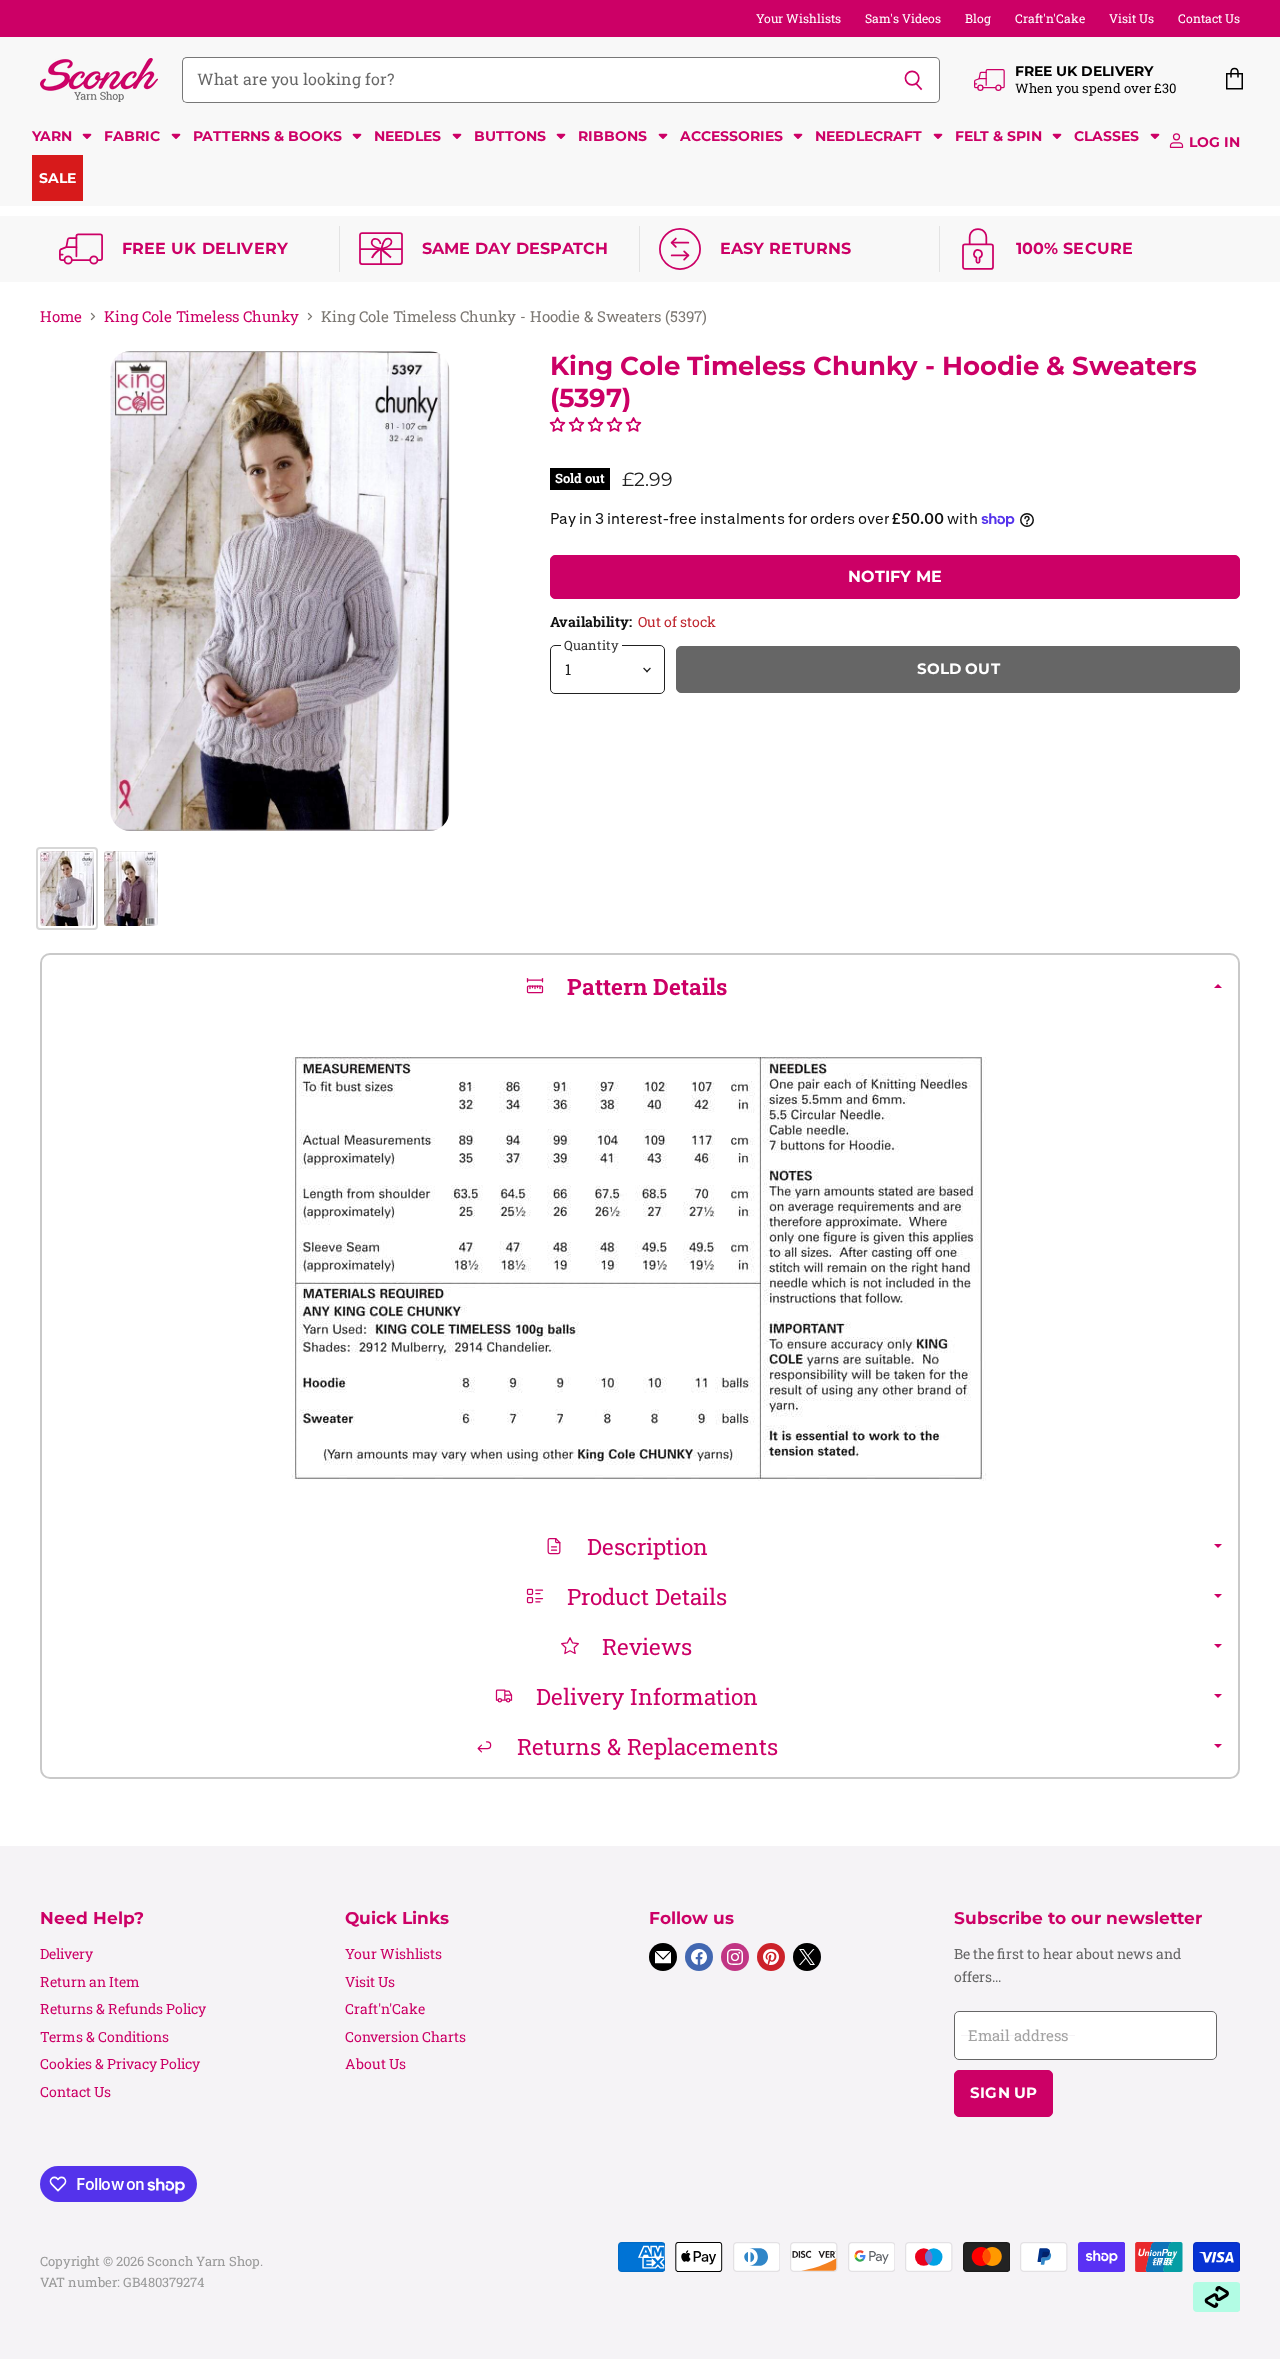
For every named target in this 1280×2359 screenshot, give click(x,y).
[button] (595, 424)
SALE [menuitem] (57, 178)
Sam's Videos (903, 18)
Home (61, 316)
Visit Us (1131, 18)
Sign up (1003, 2093)
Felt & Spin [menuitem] (998, 136)
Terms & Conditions (104, 2036)
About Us (375, 2063)
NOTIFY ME (895, 576)
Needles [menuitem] (407, 136)
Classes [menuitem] (1106, 136)
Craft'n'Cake (1050, 18)
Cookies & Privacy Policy (120, 2063)
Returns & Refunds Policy (123, 2008)
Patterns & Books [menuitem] (267, 136)
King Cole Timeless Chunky (201, 316)
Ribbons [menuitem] (612, 136)
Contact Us (1209, 18)
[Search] (913, 80)
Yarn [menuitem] (52, 136)
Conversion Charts (405, 2036)
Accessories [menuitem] (731, 136)
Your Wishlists (798, 18)
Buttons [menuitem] (510, 136)
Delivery (66, 1953)
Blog (978, 18)
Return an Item (90, 1981)
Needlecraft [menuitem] (868, 136)
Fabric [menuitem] (132, 136)
